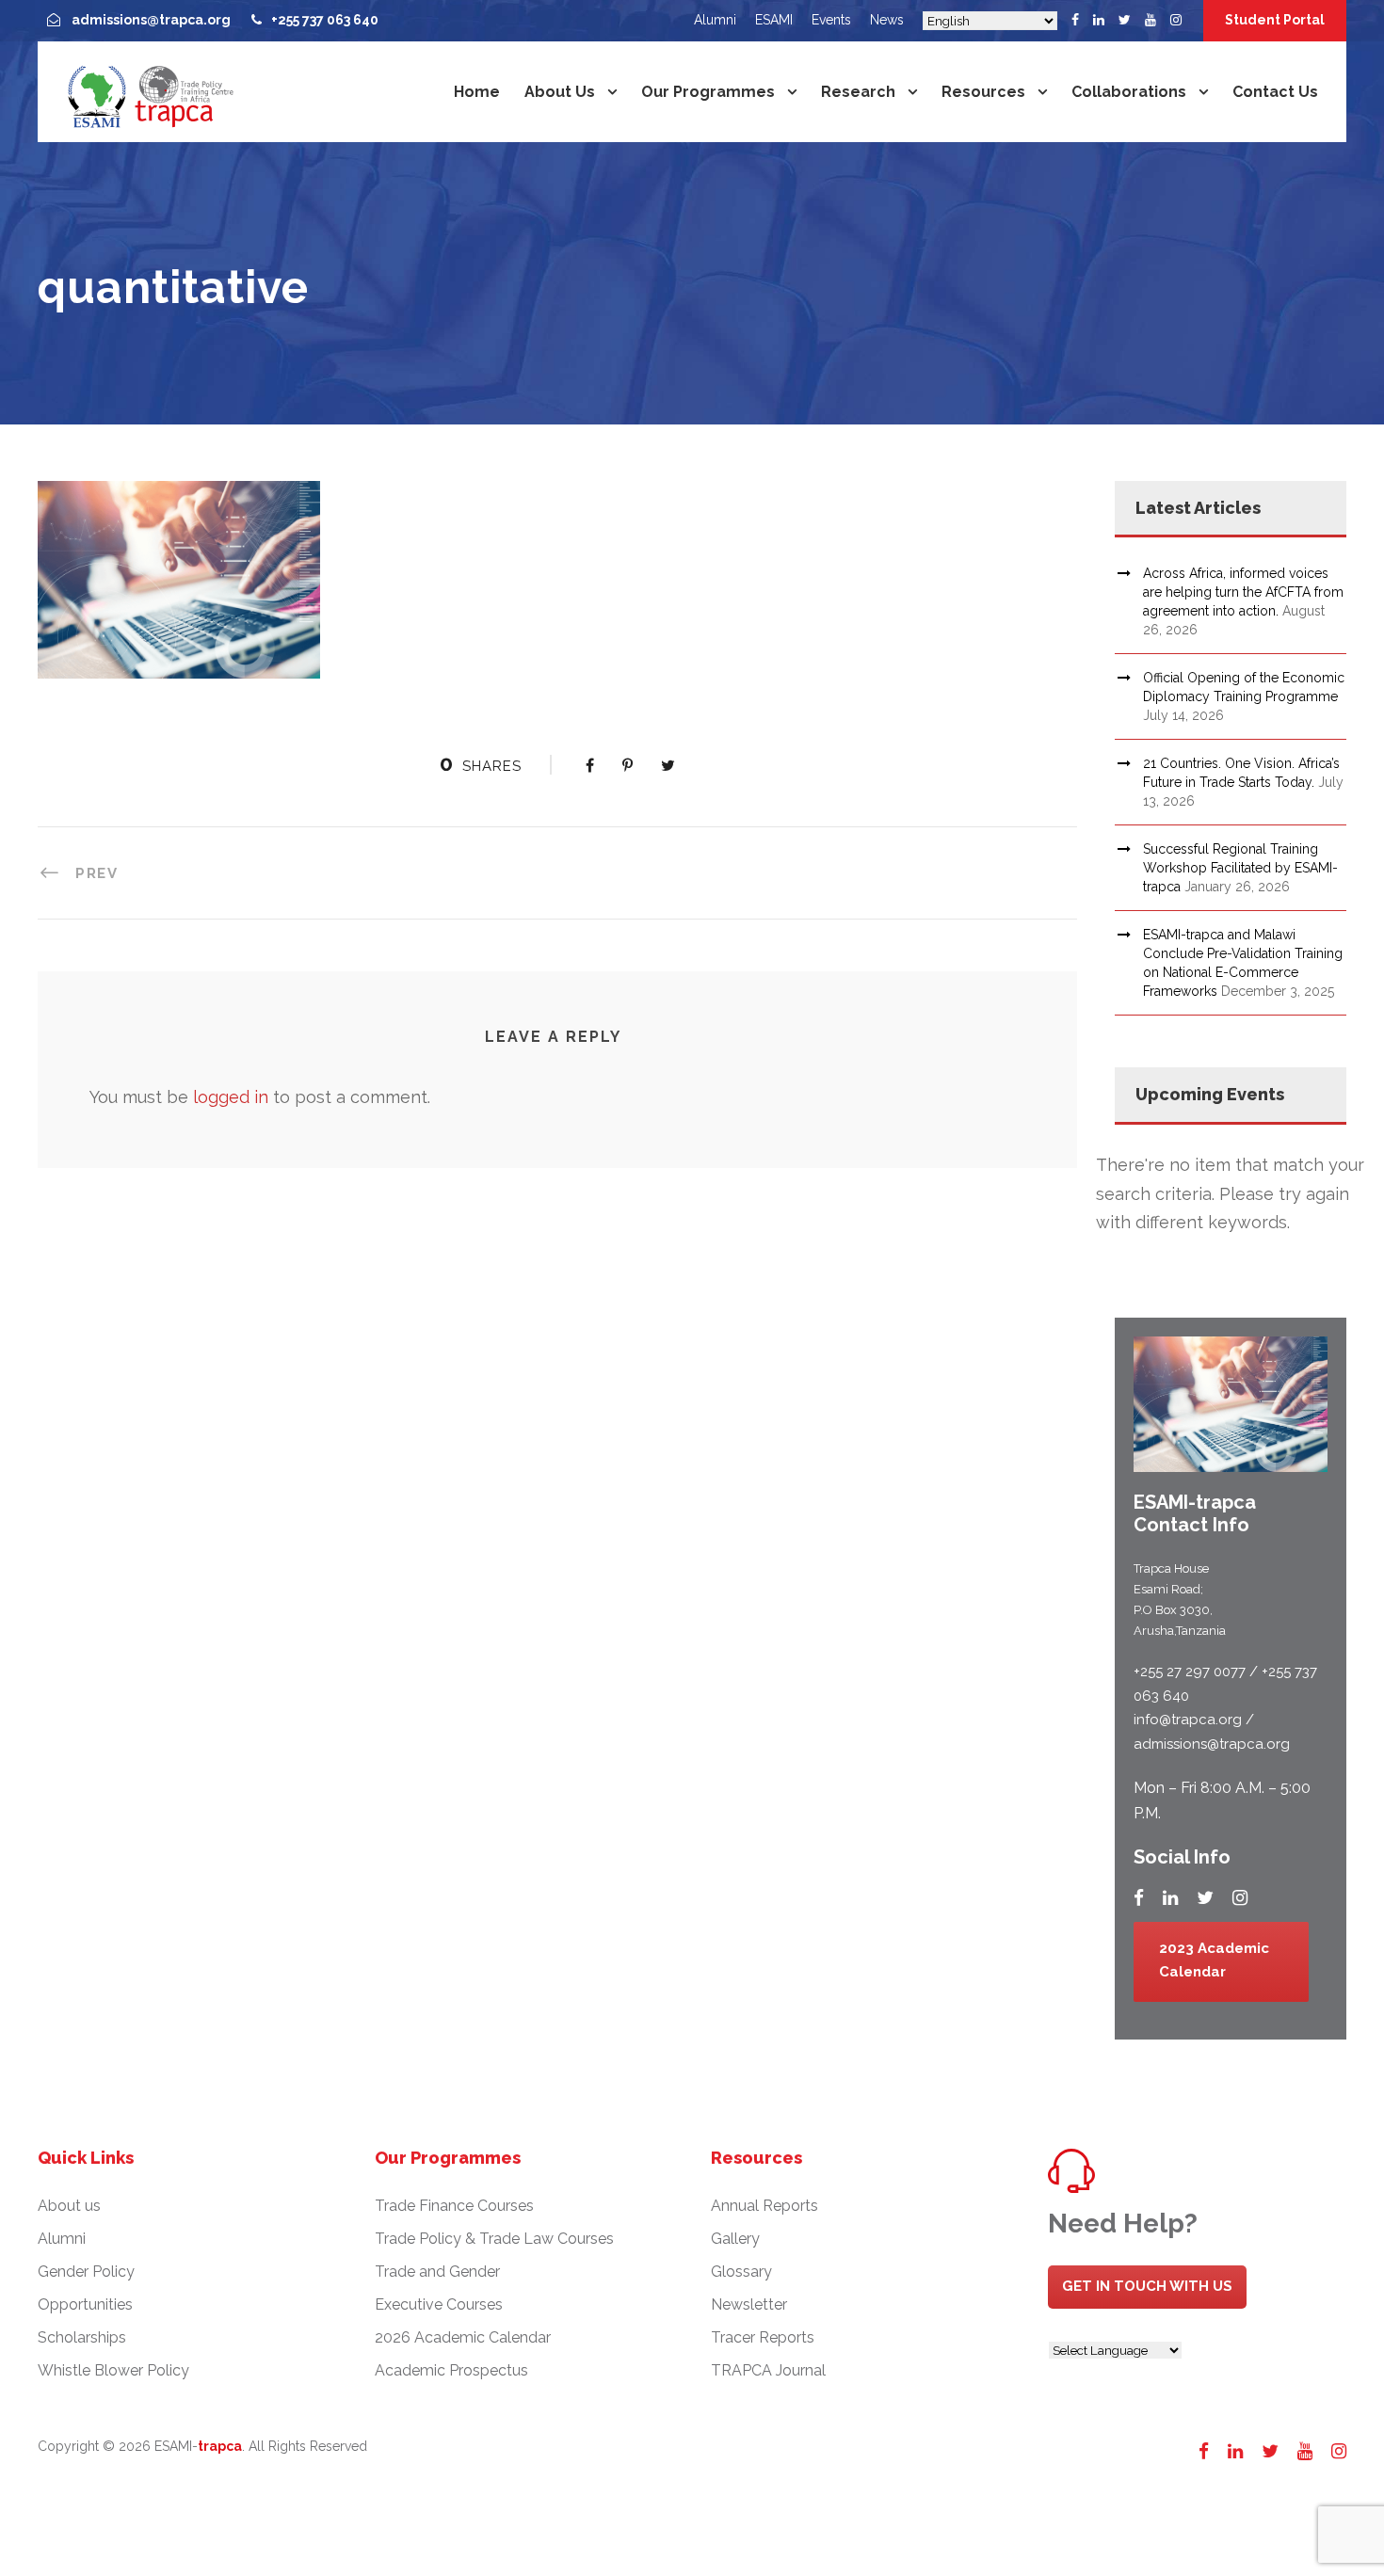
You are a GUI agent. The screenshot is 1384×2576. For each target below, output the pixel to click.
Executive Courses (439, 2304)
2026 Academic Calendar (463, 2337)
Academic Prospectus (451, 2370)
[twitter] (1125, 20)
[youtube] (1151, 20)
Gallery (735, 2239)
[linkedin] (1099, 20)
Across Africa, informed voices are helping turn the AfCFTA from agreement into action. (1243, 592)
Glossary (741, 2272)
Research (858, 92)
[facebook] (1075, 20)
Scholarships (82, 2337)
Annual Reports (764, 2206)
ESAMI (774, 20)
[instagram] (1176, 20)
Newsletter (749, 2304)
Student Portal (1275, 20)
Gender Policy (86, 2272)
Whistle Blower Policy (113, 2370)
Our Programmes (708, 92)
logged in (231, 1097)
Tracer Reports (763, 2337)
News (887, 20)
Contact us (1275, 92)
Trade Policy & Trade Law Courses (494, 2239)
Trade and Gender (437, 2272)
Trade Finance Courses (454, 2206)
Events (831, 20)
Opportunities (85, 2304)
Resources (983, 92)
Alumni (715, 20)
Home (477, 92)
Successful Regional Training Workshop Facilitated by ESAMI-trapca (1240, 868)
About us (560, 92)
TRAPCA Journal (768, 2370)
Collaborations (1129, 92)
